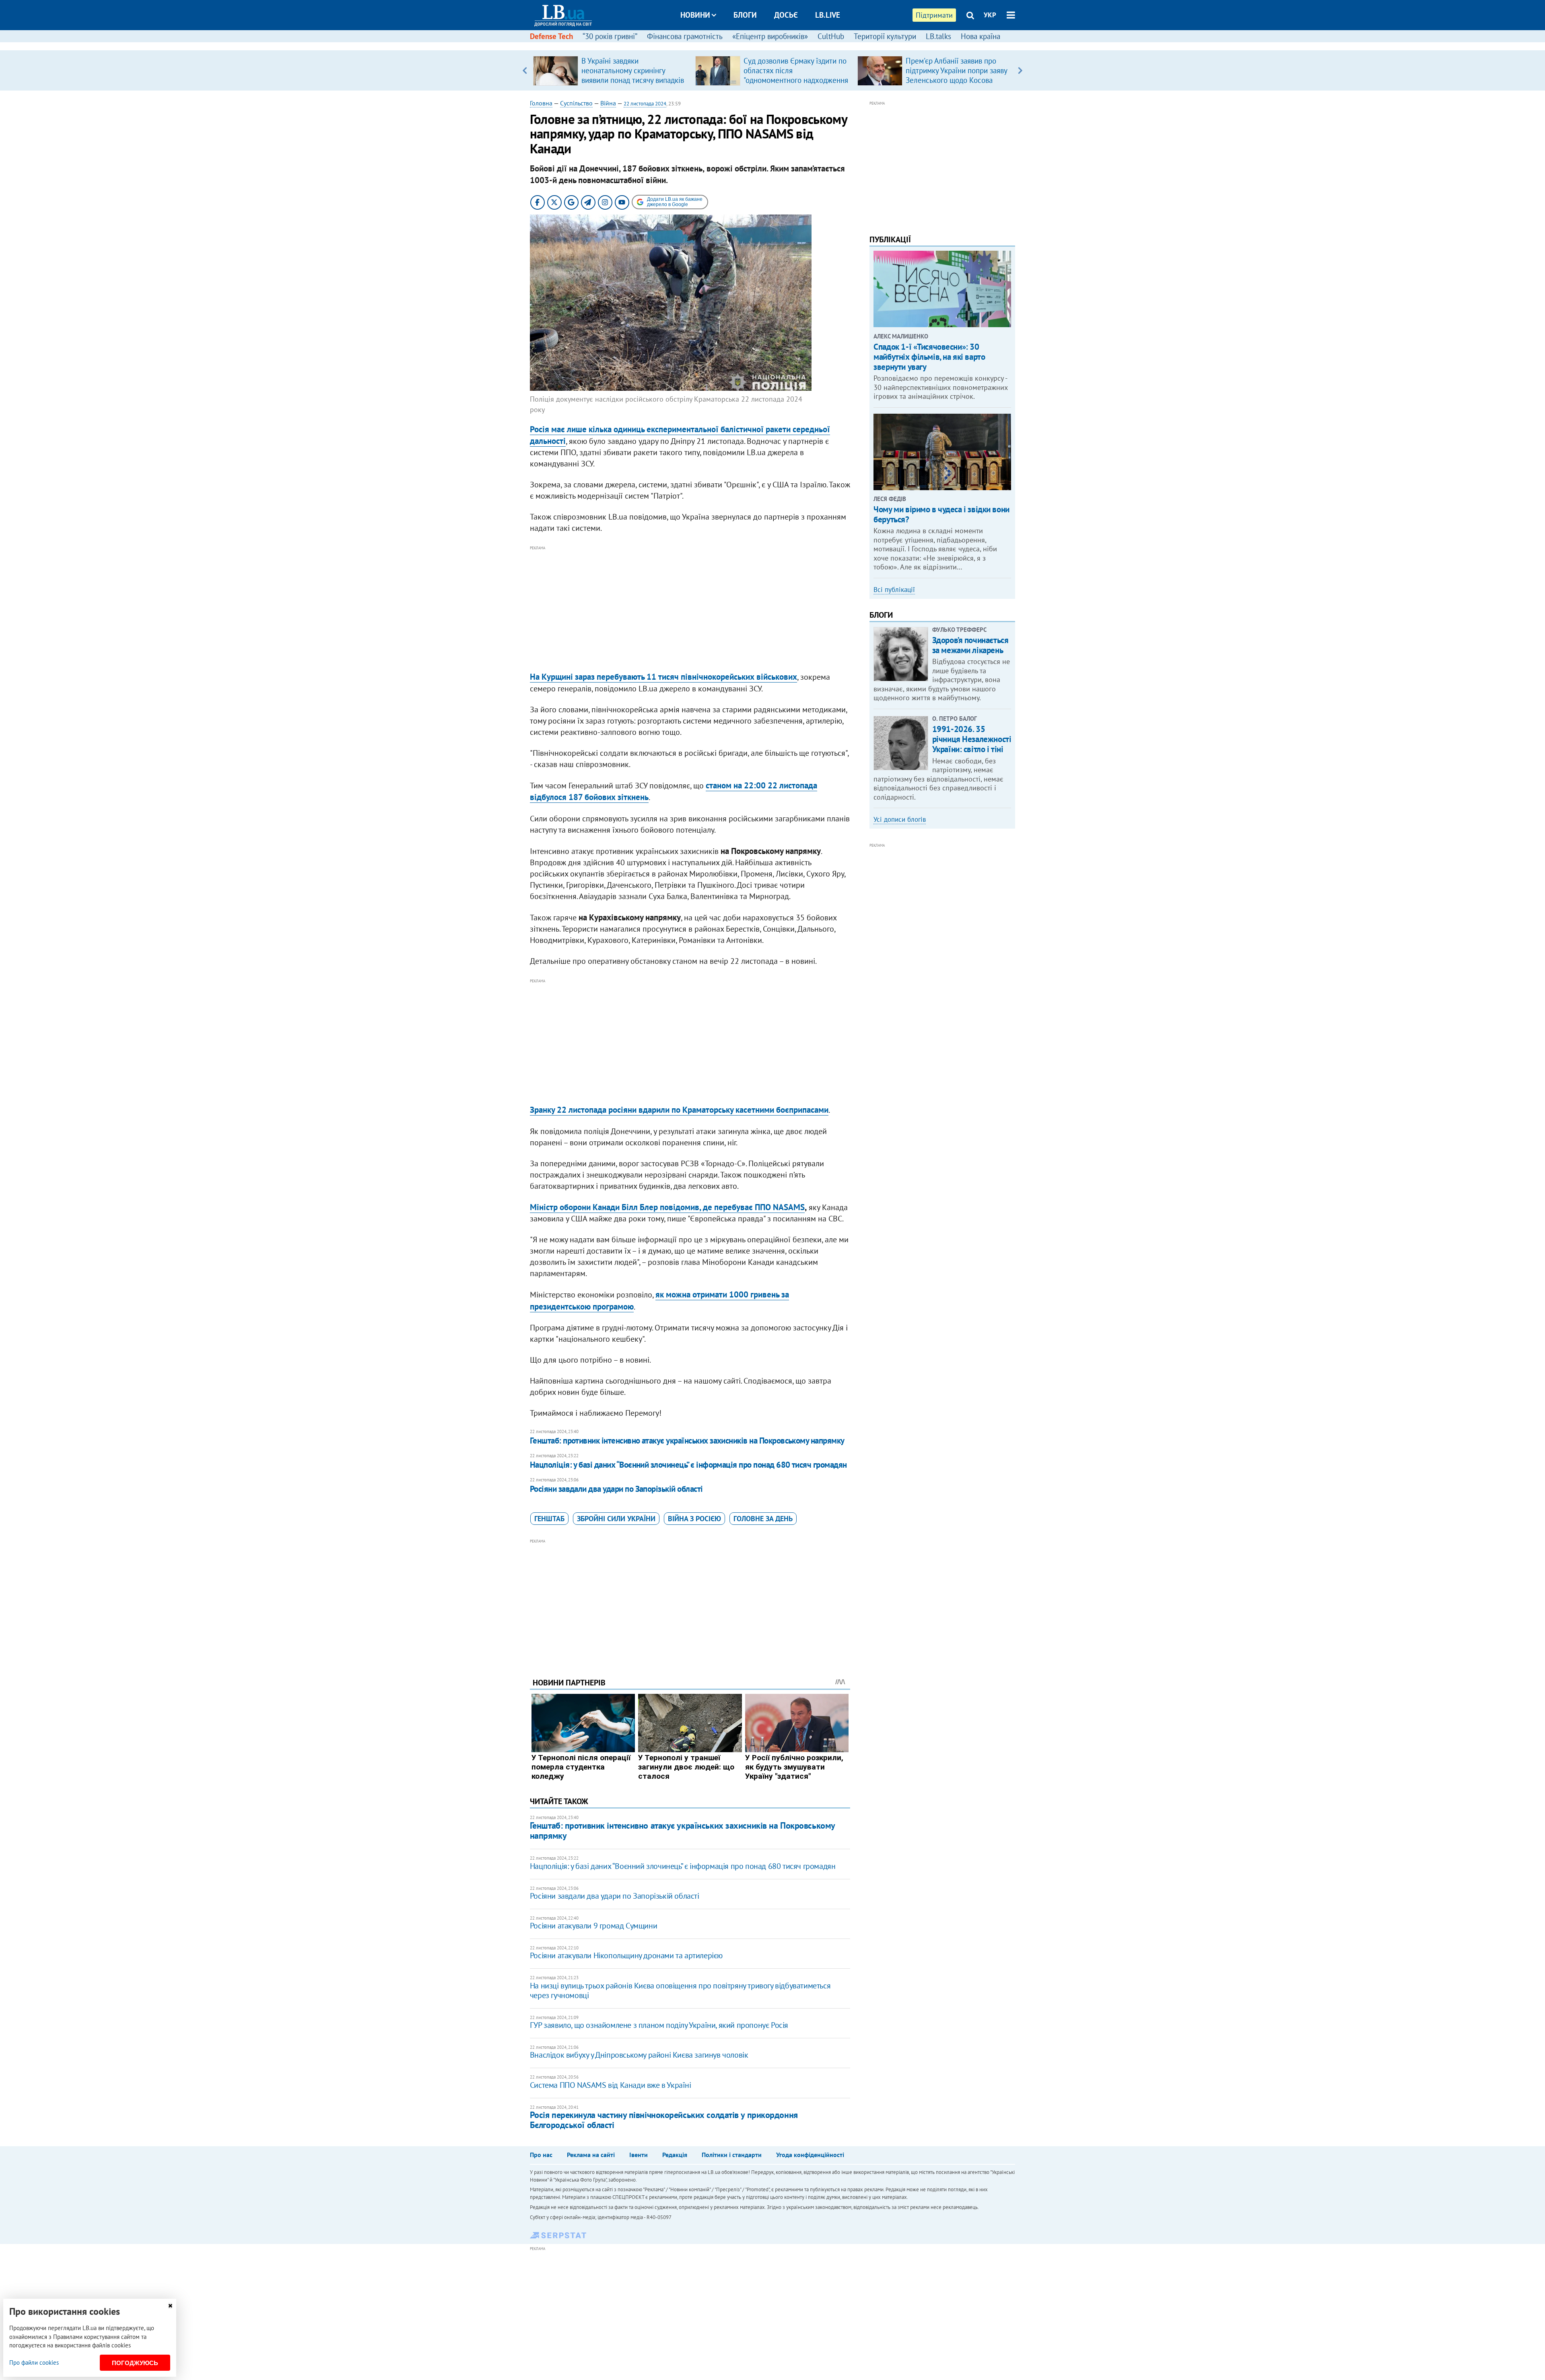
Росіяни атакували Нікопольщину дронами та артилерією (626, 1955)
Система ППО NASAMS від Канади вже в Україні (611, 2085)
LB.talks (938, 36)
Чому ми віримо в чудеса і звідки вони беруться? (941, 514)
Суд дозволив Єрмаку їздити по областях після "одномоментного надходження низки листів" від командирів (796, 75)
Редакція (675, 2155)
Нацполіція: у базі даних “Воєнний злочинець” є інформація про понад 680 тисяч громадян (688, 1465)
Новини (695, 15)
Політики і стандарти (732, 2155)
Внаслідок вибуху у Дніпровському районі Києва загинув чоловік (639, 2055)
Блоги (745, 15)
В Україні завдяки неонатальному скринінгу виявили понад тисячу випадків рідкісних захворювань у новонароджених (633, 80)
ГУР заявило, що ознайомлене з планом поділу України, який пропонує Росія (659, 2025)
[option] (611, 70)
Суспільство (576, 103)
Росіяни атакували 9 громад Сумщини (593, 1926)
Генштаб (549, 1519)
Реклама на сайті (591, 2155)
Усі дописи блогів (900, 819)
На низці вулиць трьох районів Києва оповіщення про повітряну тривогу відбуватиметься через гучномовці (680, 1990)
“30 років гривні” (610, 36)
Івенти (639, 2155)
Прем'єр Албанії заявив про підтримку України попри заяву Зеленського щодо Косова (956, 70)
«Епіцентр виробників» (770, 36)
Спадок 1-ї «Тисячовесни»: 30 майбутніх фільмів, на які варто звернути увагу (929, 357)
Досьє (786, 15)
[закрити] (170, 2306)
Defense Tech (551, 36)
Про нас (541, 2155)
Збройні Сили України (616, 1519)
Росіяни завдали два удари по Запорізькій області (616, 1489)
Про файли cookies (34, 2362)
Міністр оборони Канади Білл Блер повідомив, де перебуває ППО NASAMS (667, 1207)
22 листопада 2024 (645, 104)
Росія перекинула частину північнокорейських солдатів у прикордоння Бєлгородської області (664, 2120)
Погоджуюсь (135, 2363)
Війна (608, 103)
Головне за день (763, 1519)
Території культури (885, 36)
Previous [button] (525, 70)
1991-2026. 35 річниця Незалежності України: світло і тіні (972, 739)
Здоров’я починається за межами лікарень (970, 645)
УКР (990, 15)
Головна (541, 103)
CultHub (831, 36)
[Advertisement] (690, 609)
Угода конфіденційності (810, 2155)
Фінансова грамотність (685, 36)
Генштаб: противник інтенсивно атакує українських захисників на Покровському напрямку (687, 1441)
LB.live (828, 15)
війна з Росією (694, 1519)
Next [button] (1020, 70)
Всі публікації (894, 590)
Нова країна (981, 36)
